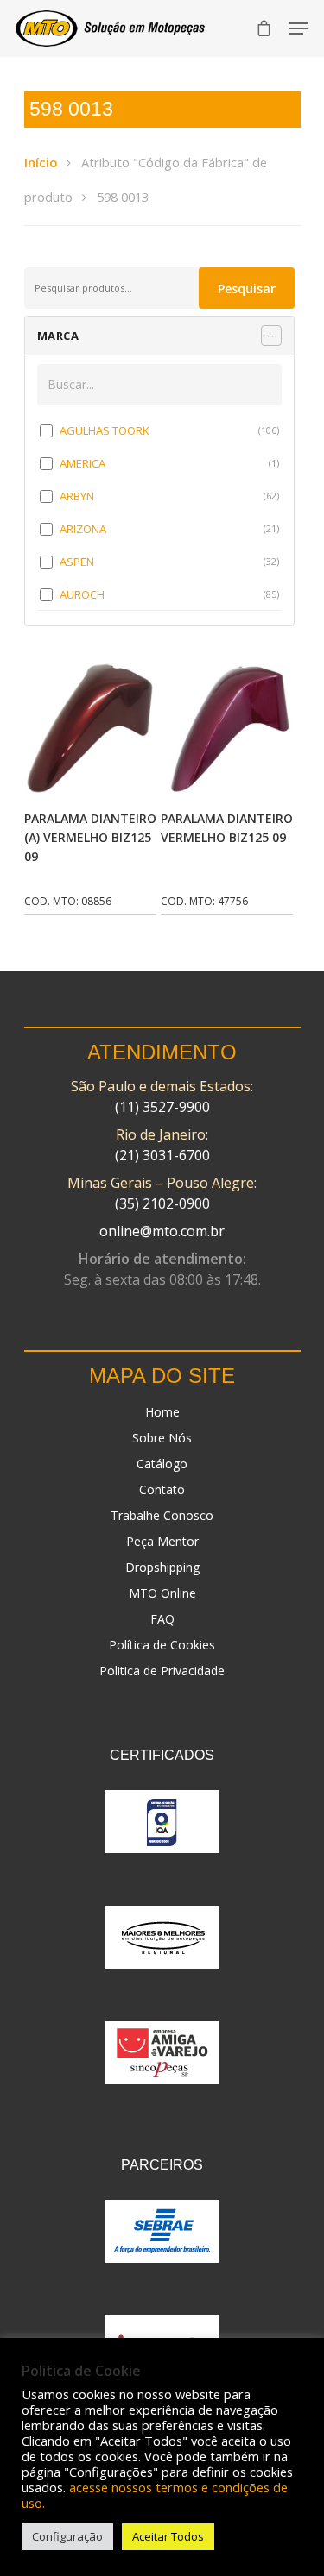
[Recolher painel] (271, 336)
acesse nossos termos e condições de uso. (155, 2495)
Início (41, 162)
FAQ (162, 1619)
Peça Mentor (162, 1541)
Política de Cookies (162, 1645)
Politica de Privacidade (162, 1671)
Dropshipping (162, 1567)
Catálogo (162, 1464)
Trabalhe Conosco (162, 1515)
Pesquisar (247, 289)
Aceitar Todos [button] (168, 2536)
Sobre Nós (162, 1438)
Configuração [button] (67, 2536)
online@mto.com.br (162, 1231)
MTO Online (162, 1593)
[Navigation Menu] (299, 28)
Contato (162, 1489)
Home (162, 1412)
